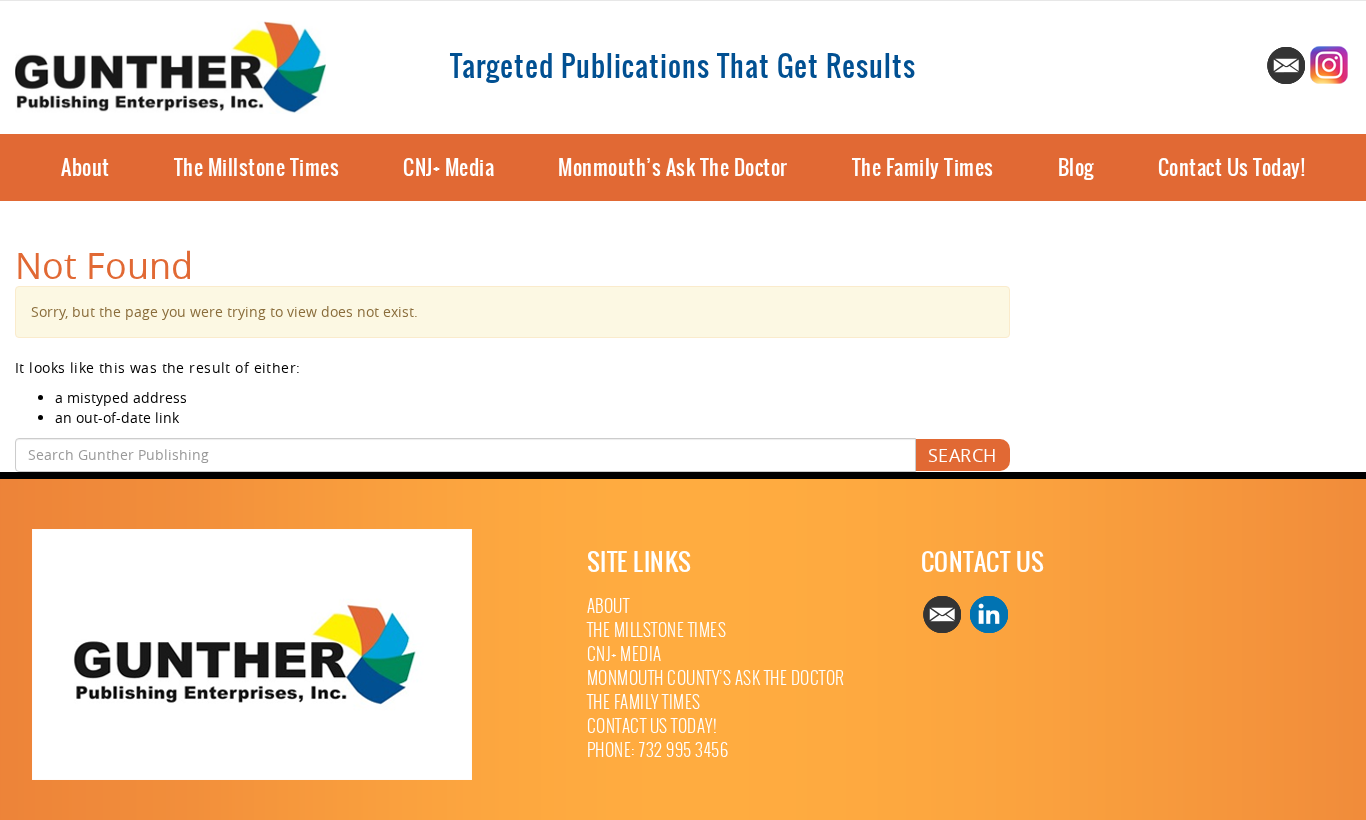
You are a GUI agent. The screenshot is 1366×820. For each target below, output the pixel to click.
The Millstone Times (257, 167)
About (85, 167)
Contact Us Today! (1232, 167)
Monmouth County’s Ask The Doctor (716, 678)
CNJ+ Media (448, 167)
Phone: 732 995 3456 (658, 750)
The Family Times (923, 167)
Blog (1076, 167)
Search (962, 455)
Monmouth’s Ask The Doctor (673, 167)
